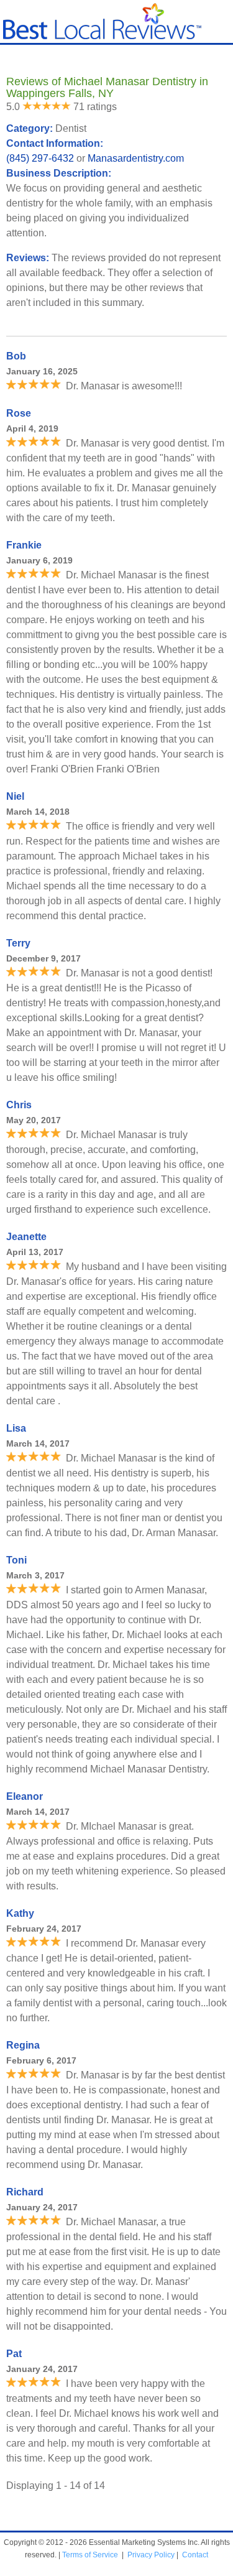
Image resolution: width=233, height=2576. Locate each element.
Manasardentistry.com (136, 158)
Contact (195, 2555)
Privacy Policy (151, 2555)
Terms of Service (90, 2555)
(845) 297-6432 (40, 158)
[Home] (102, 36)
